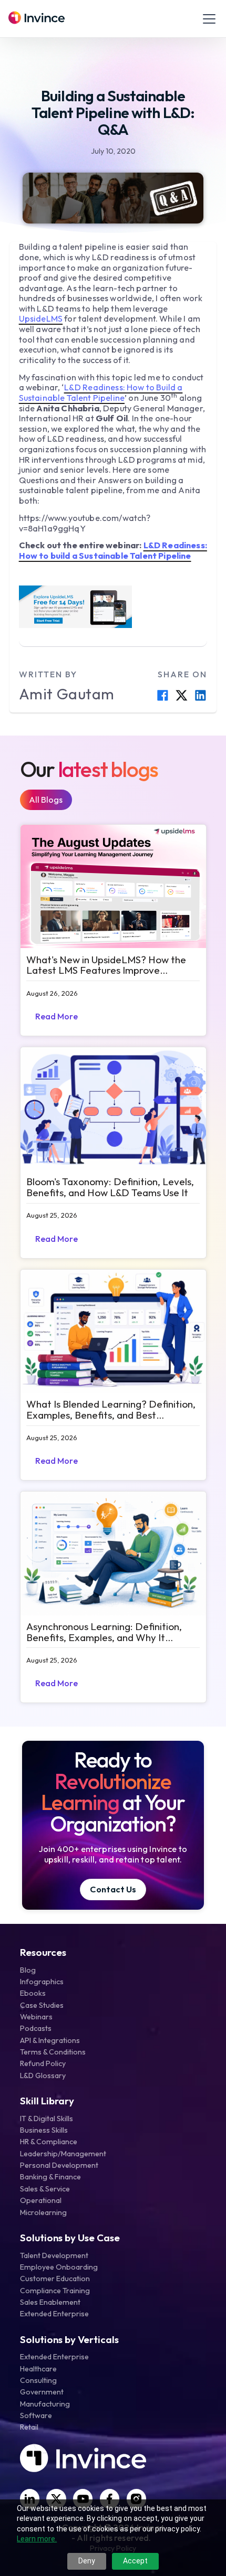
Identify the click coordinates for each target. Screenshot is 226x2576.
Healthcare (38, 2369)
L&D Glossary (43, 2075)
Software (36, 2415)
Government (42, 2392)
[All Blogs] (46, 800)
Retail (29, 2427)
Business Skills (44, 2130)
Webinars (36, 2017)
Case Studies (42, 2005)
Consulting (38, 2380)
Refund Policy (43, 2063)
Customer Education (55, 2279)
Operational (41, 2200)
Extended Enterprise (54, 2314)
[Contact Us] (113, 1890)
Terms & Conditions (53, 2052)
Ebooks (33, 1993)
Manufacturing (45, 2404)
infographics (42, 1982)
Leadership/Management (63, 2154)
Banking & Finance (50, 2177)
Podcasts (36, 2028)
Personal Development (59, 2165)
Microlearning (43, 2212)
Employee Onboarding (59, 2267)
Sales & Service (45, 2189)
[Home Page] (37, 19)
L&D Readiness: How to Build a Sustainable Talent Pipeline (101, 392)
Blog (28, 1970)
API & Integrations (50, 2040)
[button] (207, 19)
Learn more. (37, 2539)
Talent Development (54, 2255)
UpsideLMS (41, 318)
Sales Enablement (50, 2302)
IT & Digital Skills (47, 2119)
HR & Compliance (49, 2142)
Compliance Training (55, 2291)
